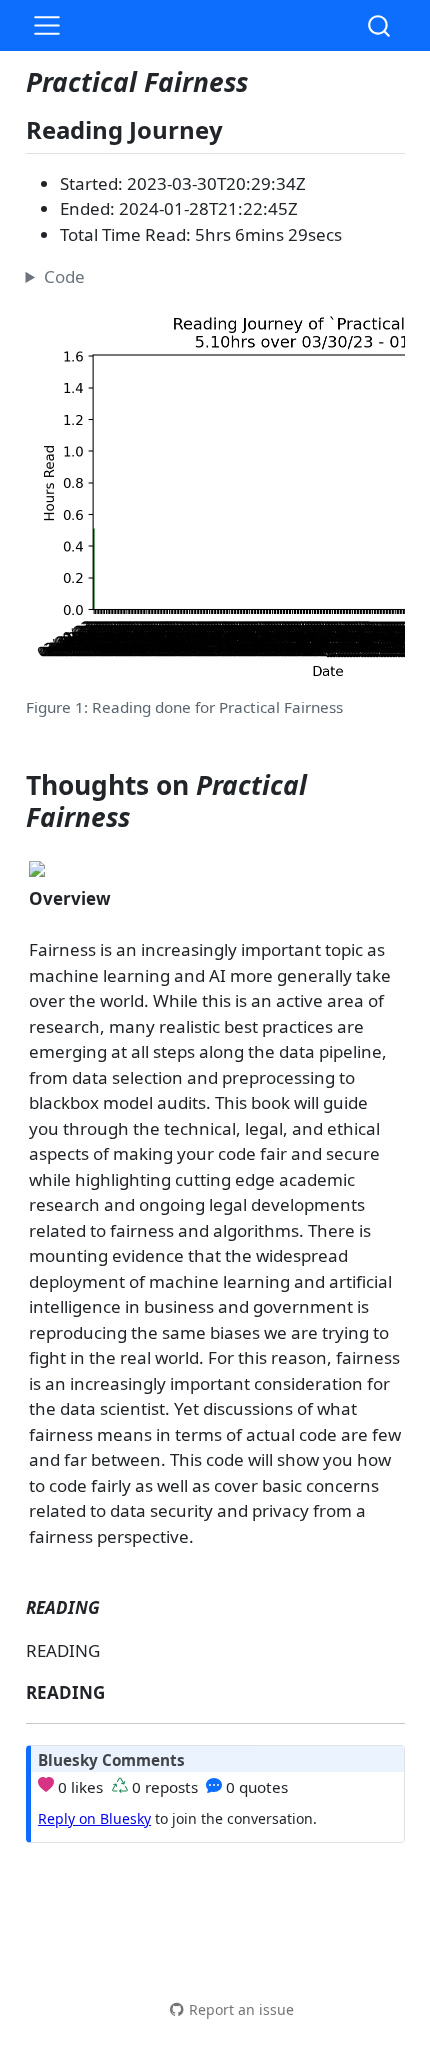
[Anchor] (239, 128)
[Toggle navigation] (47, 26)
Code (64, 276)
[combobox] (380, 25)
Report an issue (241, 2009)
